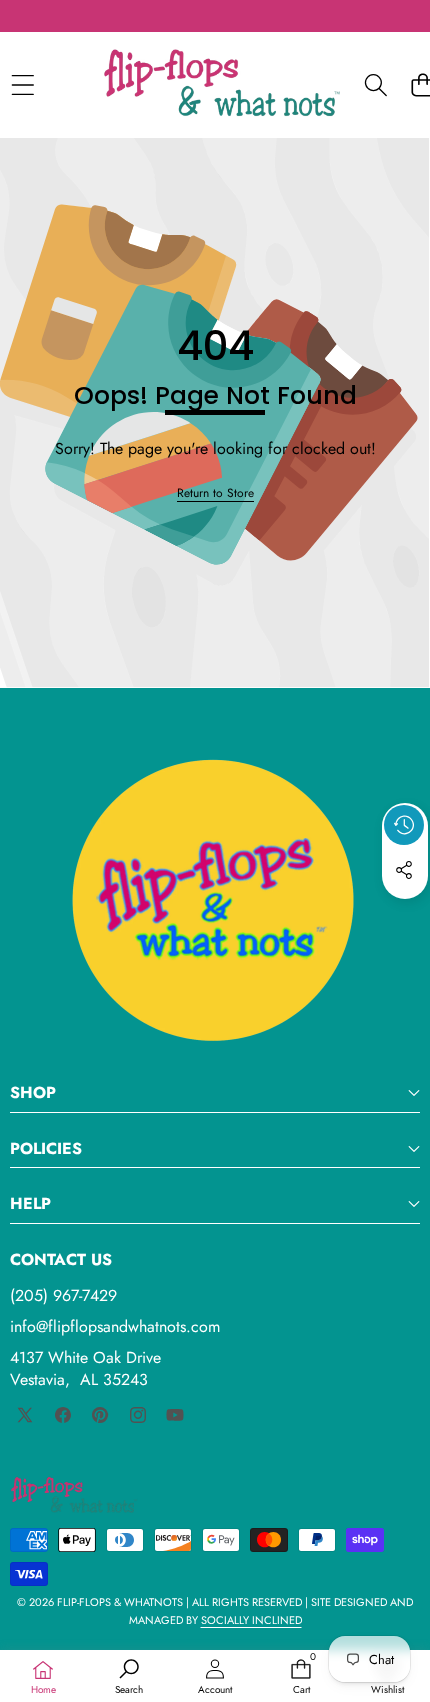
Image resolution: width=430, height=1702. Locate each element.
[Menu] (22, 84)
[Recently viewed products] (404, 825)
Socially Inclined (251, 1620)
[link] (215, 493)
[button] (405, 916)
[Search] (375, 84)
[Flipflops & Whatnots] (222, 85)
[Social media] (404, 870)
